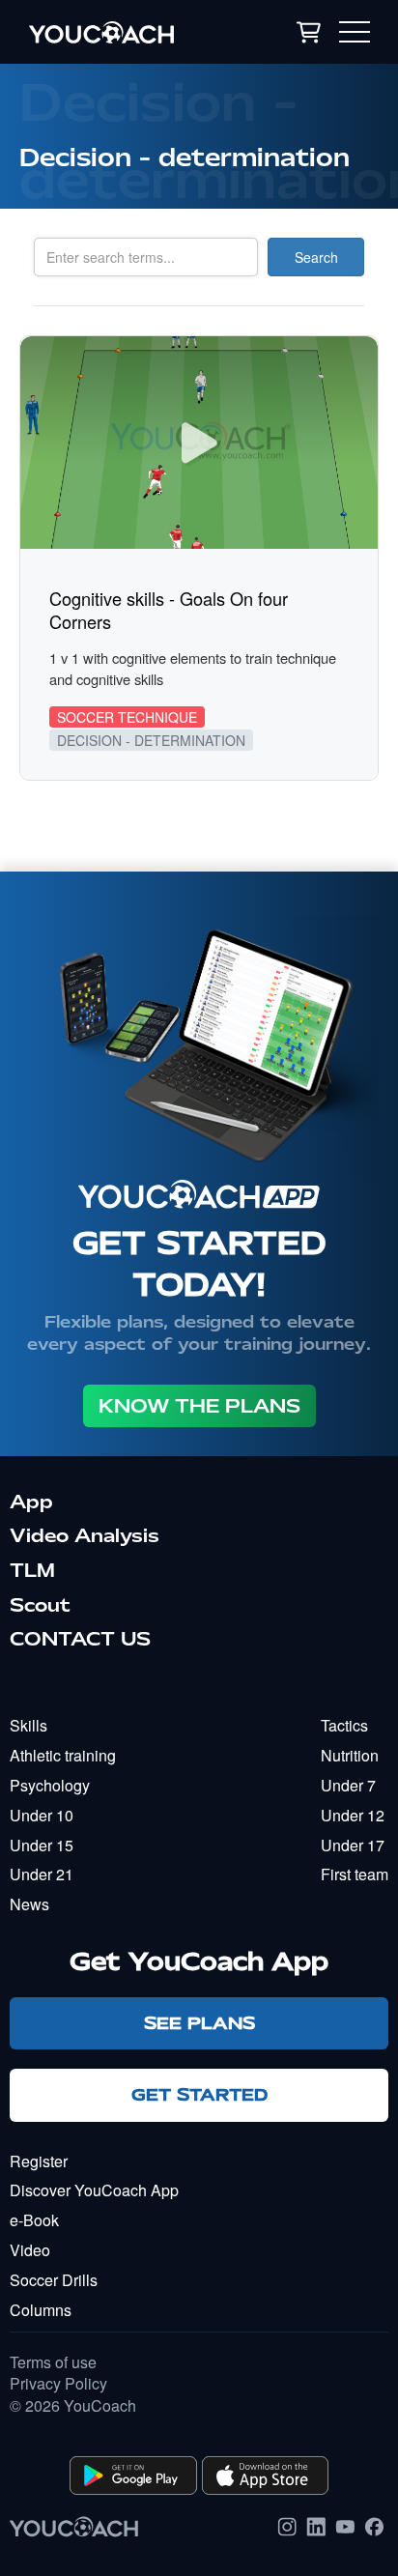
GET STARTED (199, 2094)
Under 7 (348, 1785)
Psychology (50, 1785)
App (31, 1502)
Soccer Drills (54, 2280)
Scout (40, 1605)
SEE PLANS (199, 2023)
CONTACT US (80, 1639)
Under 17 (353, 1845)
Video (30, 2250)
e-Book (34, 2220)
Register (39, 2161)
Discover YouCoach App (94, 2190)
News (29, 1904)
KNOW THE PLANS (199, 1406)
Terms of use (53, 2362)
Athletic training (63, 1755)
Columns (41, 2310)
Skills (28, 1725)
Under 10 (42, 1815)
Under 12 (353, 1815)
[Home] (125, 32)
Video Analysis (85, 1535)
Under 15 (42, 1845)
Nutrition (350, 1755)
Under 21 (42, 1874)
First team (355, 1874)
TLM (32, 1570)
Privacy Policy (58, 2384)
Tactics (344, 1725)
